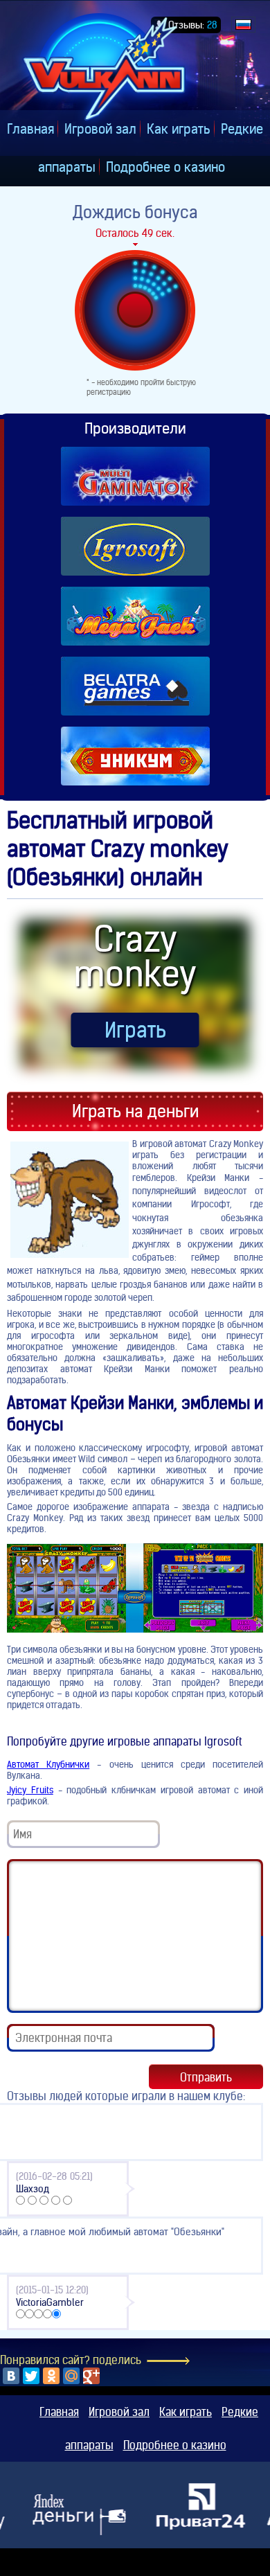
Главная (30, 129)
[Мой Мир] (71, 2376)
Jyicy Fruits (30, 1790)
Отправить (206, 2077)
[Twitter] (31, 2376)
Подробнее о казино (165, 167)
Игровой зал (100, 129)
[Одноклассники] (51, 2376)
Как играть (179, 129)
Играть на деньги (135, 1111)
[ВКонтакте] (11, 2376)
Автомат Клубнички (48, 1764)
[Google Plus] (91, 2376)
